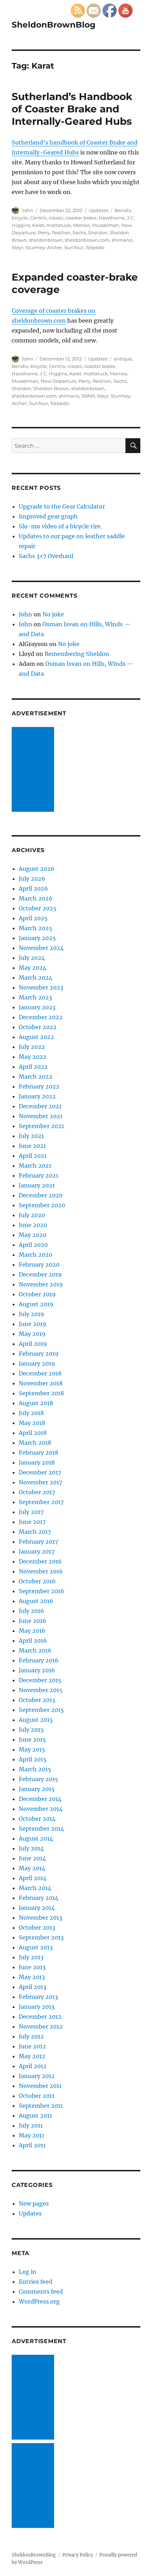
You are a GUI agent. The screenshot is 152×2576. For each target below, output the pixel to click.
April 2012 (33, 2066)
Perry (44, 233)
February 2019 (39, 1354)
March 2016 (35, 1650)
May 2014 (32, 1868)
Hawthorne (112, 218)
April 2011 (32, 2145)
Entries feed (36, 2282)
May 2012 (32, 2056)
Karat (38, 225)
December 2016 (40, 1561)
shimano (122, 240)
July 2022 (32, 1047)
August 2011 (35, 2116)
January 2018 (37, 1462)
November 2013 (40, 1918)
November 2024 (41, 948)
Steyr (17, 247)
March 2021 (35, 1166)
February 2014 (39, 1898)
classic (56, 218)
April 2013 (33, 1987)
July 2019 (31, 1314)
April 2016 (33, 1641)
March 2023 (35, 997)
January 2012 (37, 2076)
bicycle (20, 218)
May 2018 (32, 1423)
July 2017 (31, 1512)
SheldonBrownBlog (54, 25)
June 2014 (32, 1858)
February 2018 (39, 1453)
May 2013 (32, 1977)
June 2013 (32, 1967)
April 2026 (33, 888)
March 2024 (36, 978)
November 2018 (41, 1383)
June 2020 (33, 1225)
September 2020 (42, 1205)
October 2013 (37, 1927)
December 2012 (40, 2017)
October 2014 (37, 1819)
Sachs (79, 233)
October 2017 (37, 1492)
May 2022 (33, 1057)
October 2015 (37, 1700)
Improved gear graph (48, 516)
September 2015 (41, 1710)
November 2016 (41, 1571)
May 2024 (33, 968)
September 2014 (41, 1829)
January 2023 (37, 1007)
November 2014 (41, 1809)
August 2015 (36, 1720)
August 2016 (36, 1601)
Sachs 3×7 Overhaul (46, 556)
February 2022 (39, 1086)
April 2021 (33, 1156)
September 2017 (41, 1502)
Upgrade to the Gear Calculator (62, 506)
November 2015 (41, 1690)
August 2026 (37, 869)
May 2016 (32, 1631)
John (27, 210)
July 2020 (32, 1215)
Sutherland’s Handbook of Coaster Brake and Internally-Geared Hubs (72, 109)
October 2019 (37, 1294)
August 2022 (36, 1037)
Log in (28, 2272)
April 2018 (33, 1433)
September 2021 (41, 1126)
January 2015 (37, 1789)
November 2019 (41, 1284)
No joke (53, 614)
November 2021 (41, 1116)
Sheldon (98, 233)
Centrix (38, 218)
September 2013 (41, 1937)
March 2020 (36, 1255)
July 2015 (31, 1730)
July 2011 (31, 2125)
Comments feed (41, 2292)
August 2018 (36, 1403)
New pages (34, 2204)
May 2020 (33, 1235)
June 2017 (32, 1522)
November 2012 (41, 2026)
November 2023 (41, 987)
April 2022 (33, 1067)
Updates (98, 210)
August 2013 (36, 1947)
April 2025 (33, 918)
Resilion (61, 233)
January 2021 (37, 1185)
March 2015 (35, 1769)
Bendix (123, 210)
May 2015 (32, 1749)
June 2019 (33, 1324)
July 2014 (31, 1848)
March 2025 (36, 928)
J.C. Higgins (54, 374)
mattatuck (59, 225)
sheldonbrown (46, 240)
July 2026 (32, 879)
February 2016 (39, 1660)
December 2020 (41, 1195)
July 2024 (32, 958)
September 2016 (42, 1591)
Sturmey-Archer (44, 247)
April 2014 (33, 1878)
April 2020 (33, 1245)
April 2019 (33, 1344)
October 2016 (37, 1581)
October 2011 (37, 2096)
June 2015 (32, 1739)
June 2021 (32, 1146)
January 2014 (37, 1908)
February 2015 (39, 1779)
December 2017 (40, 1472)
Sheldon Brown (51, 388)
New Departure (59, 381)
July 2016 (31, 1611)
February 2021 (39, 1175)
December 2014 (40, 1799)
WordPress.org (39, 2301)
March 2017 (35, 1532)
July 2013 (31, 1957)
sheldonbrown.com (87, 240)
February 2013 (38, 1997)
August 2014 (36, 1838)
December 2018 (40, 1373)
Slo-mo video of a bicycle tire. (60, 526)
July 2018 (31, 1413)
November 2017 (40, 1482)
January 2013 (37, 2007)
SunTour (74, 247)
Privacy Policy (78, 2555)
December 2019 (40, 1274)
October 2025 (38, 908)
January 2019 (37, 1363)
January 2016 (37, 1670)
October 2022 (38, 1027)
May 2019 (32, 1334)
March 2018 (35, 1443)
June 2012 (32, 2046)
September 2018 (41, 1393)
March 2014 (35, 1888)
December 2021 (40, 1106)
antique (123, 359)
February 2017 (38, 1542)
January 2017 (37, 1551)
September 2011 (41, 2106)
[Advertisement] (34, 770)
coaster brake (81, 218)
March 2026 (36, 898)
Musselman (106, 225)
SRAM (88, 396)
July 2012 (31, 2036)
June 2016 (33, 1621)
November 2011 (40, 2086)
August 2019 (36, 1304)
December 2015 (40, 1680)
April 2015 (33, 1759)
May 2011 (31, 2135)
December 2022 (41, 1017)
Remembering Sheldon (77, 654)
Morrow (81, 225)
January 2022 (37, 1096)
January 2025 (37, 938)
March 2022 (36, 1076)
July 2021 (31, 1136)
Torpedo (95, 247)
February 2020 (39, 1264)
